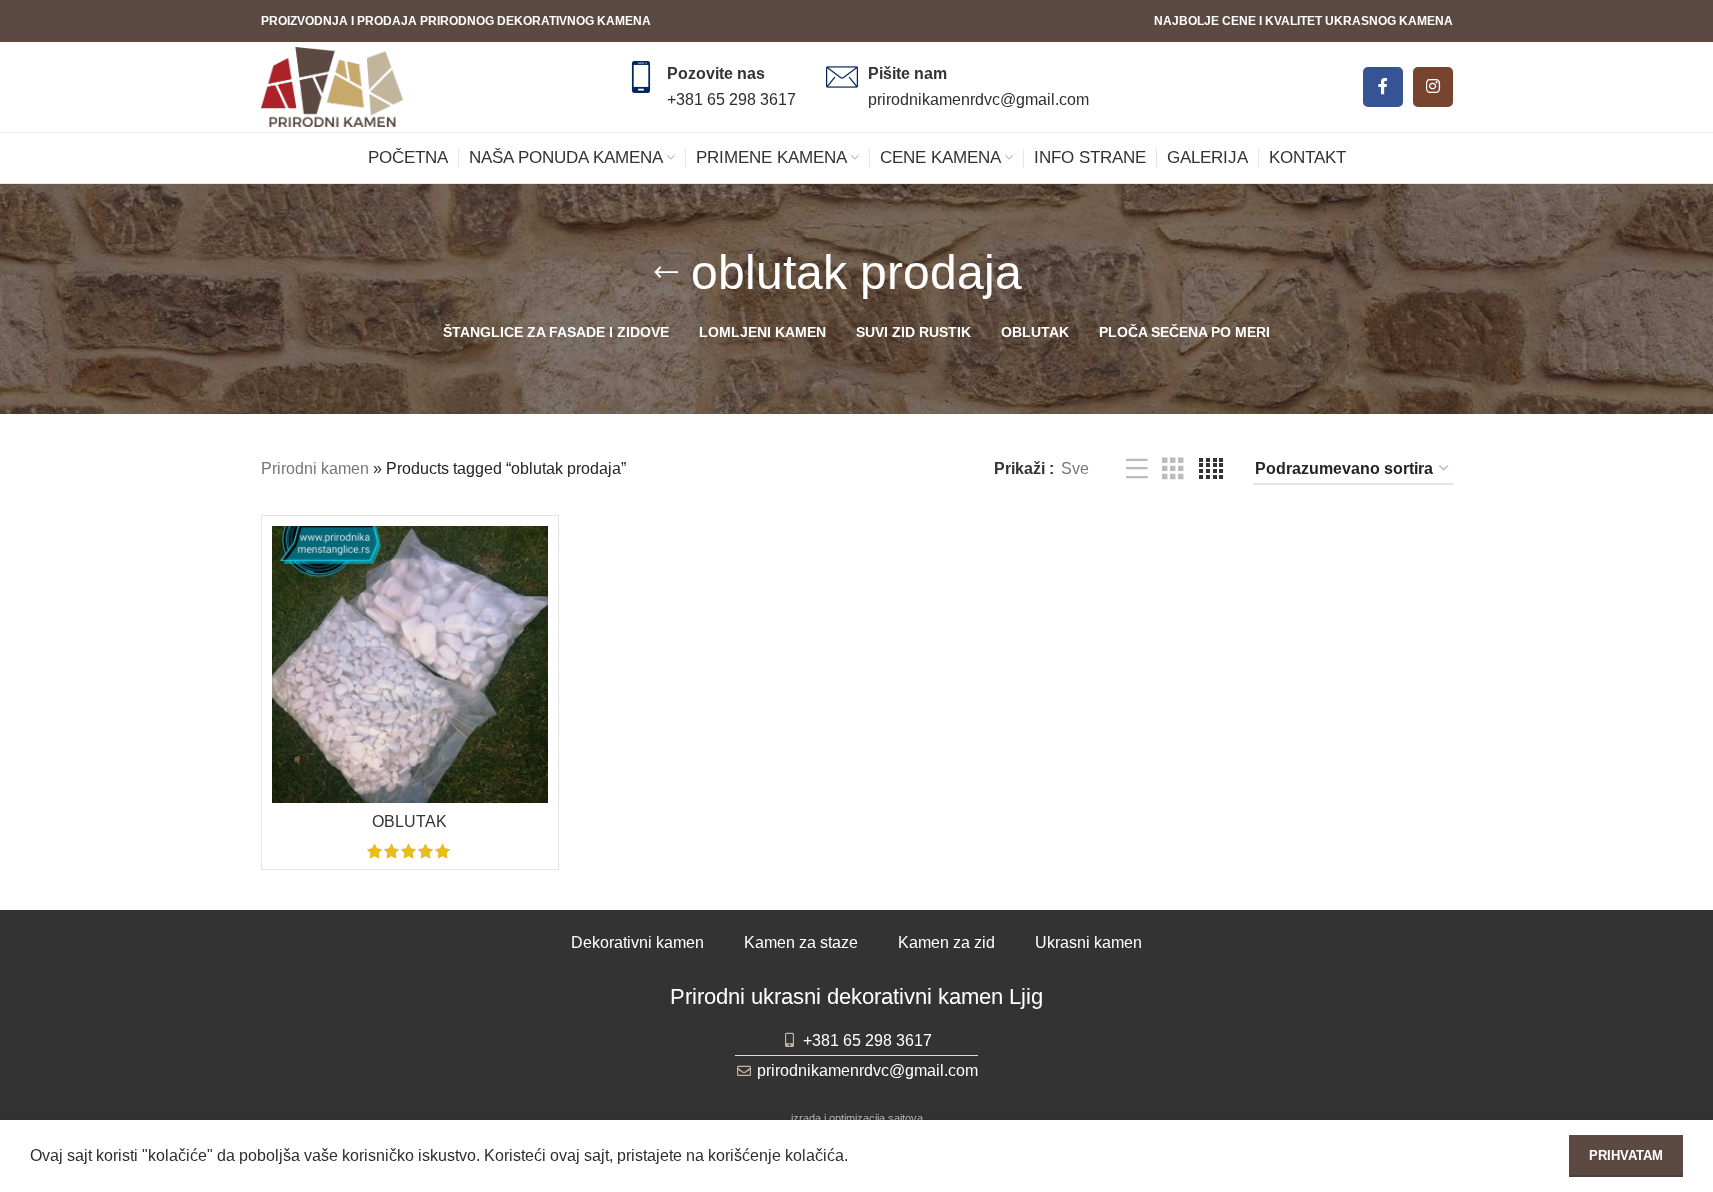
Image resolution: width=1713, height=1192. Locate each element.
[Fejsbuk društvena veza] (1383, 87)
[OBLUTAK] (410, 664)
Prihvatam (1626, 1155)
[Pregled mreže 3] (1173, 469)
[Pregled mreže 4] (1211, 469)
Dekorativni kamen (637, 942)
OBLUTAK (409, 821)
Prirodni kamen (315, 468)
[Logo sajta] (332, 85)
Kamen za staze (801, 942)
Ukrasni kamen (1088, 942)
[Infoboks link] (710, 86)
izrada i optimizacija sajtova (857, 1118)
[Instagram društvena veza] (1433, 87)
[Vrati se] (666, 273)
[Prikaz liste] (1137, 469)
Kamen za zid (946, 942)
